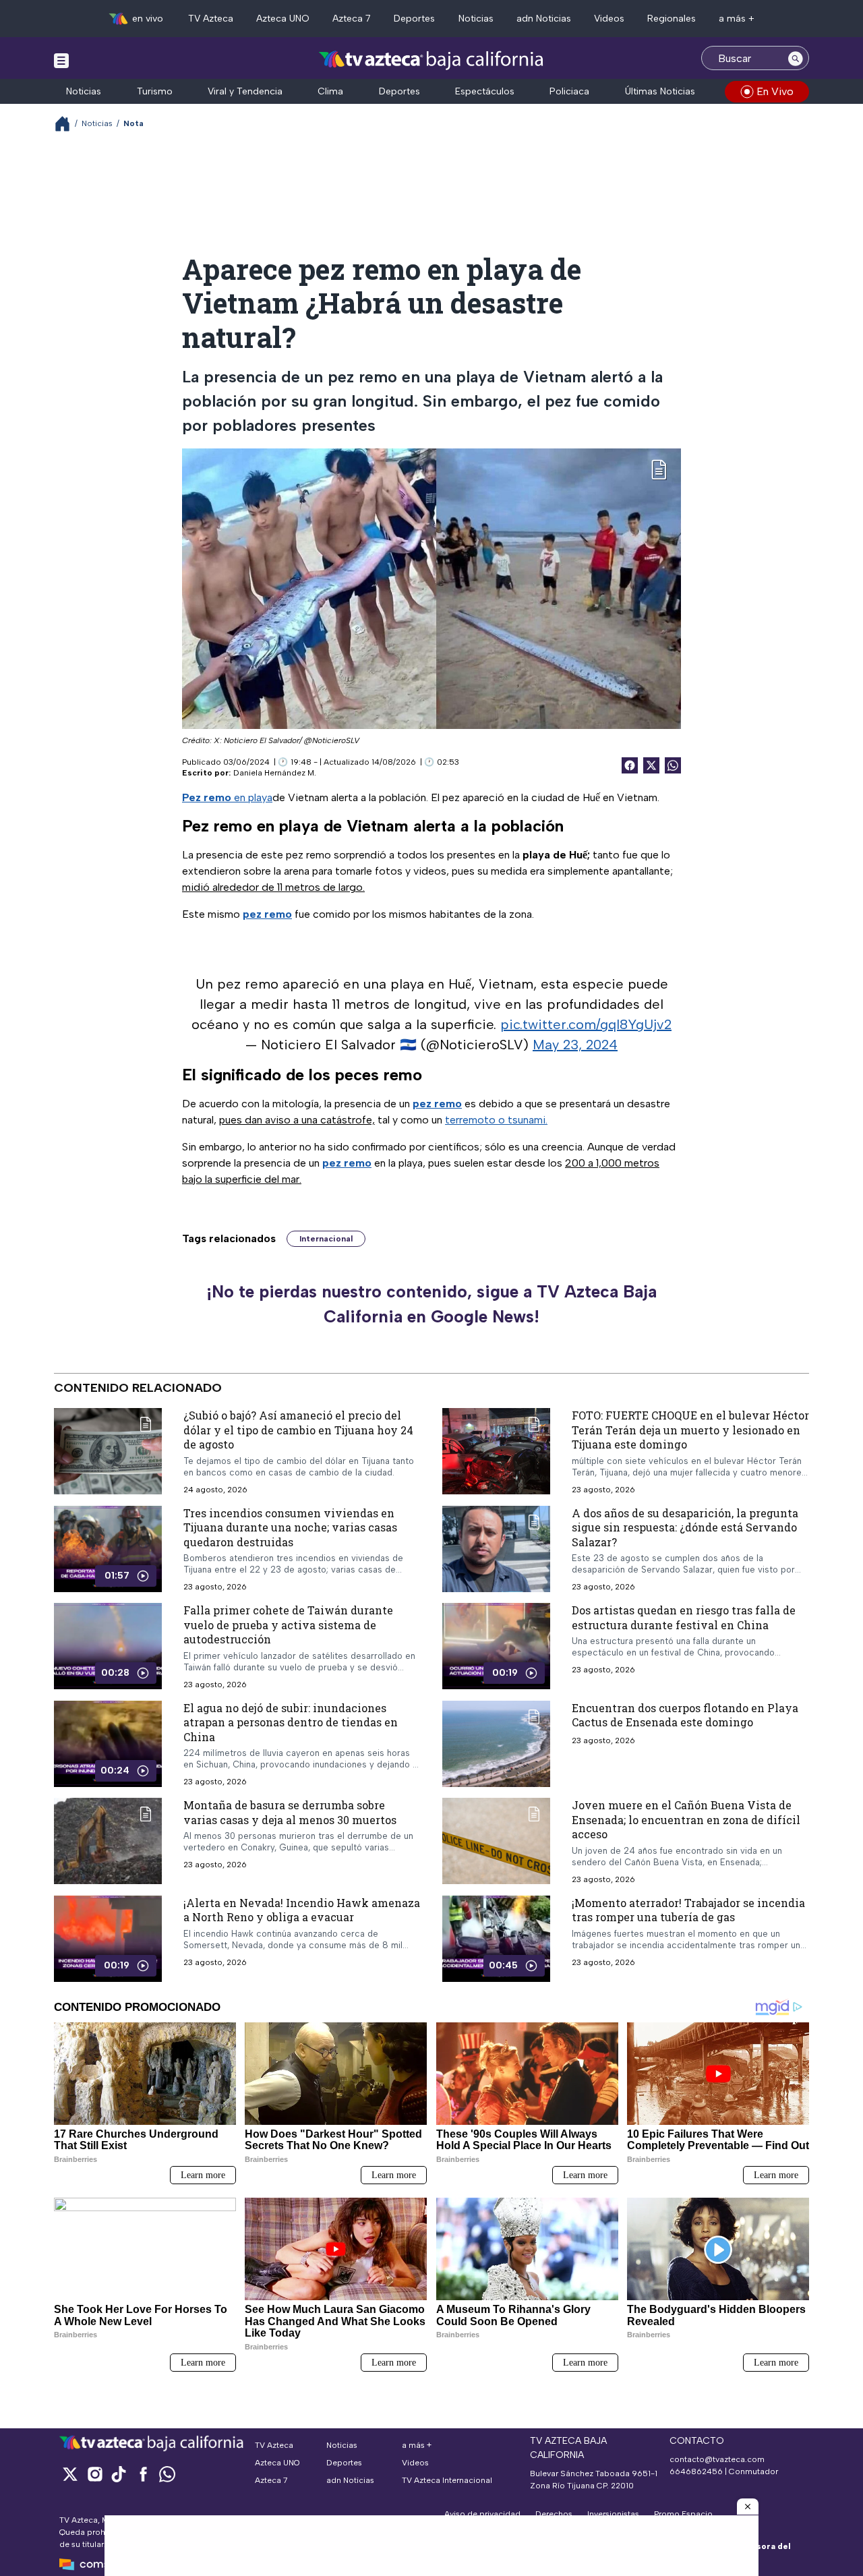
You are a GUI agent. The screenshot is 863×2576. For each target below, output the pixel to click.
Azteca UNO (283, 19)
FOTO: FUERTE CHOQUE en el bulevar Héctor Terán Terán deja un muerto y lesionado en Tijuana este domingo (690, 1430)
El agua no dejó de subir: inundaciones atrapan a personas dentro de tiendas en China (291, 1722)
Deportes (414, 19)
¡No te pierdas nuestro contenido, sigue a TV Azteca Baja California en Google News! (431, 1304)
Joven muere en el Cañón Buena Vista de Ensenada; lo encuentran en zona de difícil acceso (686, 1819)
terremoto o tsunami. (496, 1120)
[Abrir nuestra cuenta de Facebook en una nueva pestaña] (143, 2474)
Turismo (155, 91)
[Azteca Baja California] (431, 60)
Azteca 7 (352, 19)
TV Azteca (211, 19)
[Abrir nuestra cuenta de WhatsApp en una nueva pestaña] (167, 2474)
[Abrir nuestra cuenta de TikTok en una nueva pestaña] (119, 2474)
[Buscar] (796, 58)
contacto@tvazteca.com (717, 2459)
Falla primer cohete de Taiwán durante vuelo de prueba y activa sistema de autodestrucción (288, 1624)
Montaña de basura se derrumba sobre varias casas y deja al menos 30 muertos (290, 1812)
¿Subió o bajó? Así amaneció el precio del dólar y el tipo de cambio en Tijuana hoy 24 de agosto (298, 1430)
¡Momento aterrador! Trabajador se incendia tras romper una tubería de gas (688, 1910)
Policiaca (569, 91)
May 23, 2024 (575, 1045)
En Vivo (775, 91)
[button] (748, 2507)
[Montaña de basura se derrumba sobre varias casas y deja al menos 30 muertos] (108, 1841)
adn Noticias (544, 19)
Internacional (326, 1239)
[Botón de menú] (61, 60)
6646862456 (696, 2471)
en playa (227, 797)
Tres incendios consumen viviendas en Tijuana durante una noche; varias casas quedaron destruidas (290, 1527)
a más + (737, 19)
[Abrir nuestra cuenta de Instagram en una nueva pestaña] (94, 2474)
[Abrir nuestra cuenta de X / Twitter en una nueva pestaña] (70, 2474)
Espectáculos (485, 91)
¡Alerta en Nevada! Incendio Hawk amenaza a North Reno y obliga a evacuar (302, 1910)
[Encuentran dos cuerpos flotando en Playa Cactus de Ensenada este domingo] (496, 1744)
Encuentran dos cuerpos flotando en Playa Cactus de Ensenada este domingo (685, 1715)
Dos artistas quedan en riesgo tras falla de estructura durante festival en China (684, 1617)
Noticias (476, 19)
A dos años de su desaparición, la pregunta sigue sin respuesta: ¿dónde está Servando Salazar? (685, 1527)
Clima (330, 91)
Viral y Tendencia (245, 91)
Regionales (672, 19)
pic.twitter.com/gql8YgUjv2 (586, 1024)
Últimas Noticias (660, 91)
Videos (609, 19)
